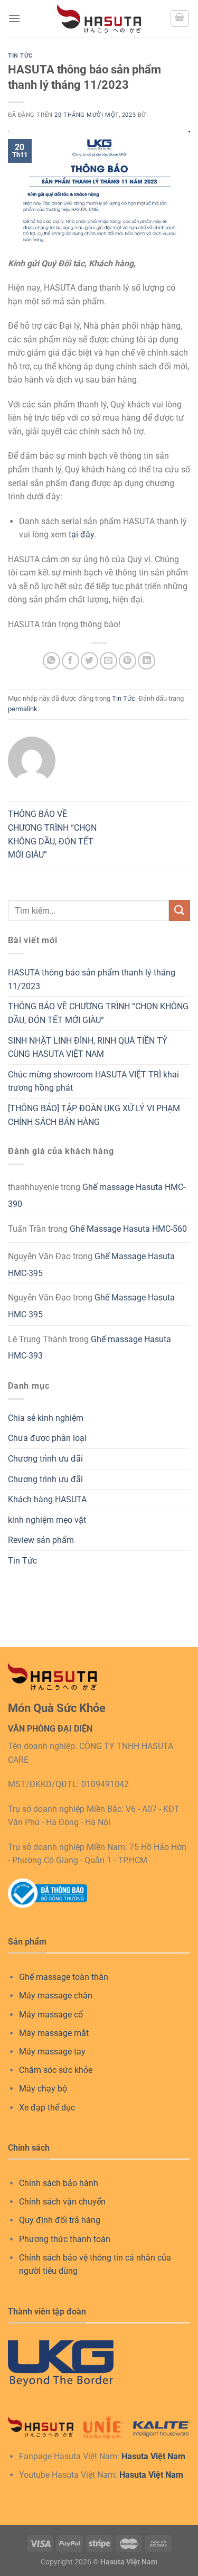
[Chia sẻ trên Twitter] (89, 661)
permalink (23, 709)
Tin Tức (20, 56)
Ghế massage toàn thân (64, 1977)
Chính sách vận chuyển (62, 2202)
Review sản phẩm (41, 1540)
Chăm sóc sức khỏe (56, 2070)
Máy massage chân (56, 1996)
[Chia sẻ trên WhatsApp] (51, 661)
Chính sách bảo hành (59, 2183)
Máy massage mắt (54, 2033)
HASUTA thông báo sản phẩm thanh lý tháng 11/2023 (92, 979)
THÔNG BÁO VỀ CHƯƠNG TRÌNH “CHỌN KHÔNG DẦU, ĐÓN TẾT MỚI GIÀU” (98, 1013)
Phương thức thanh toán (65, 2239)
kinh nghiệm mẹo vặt (47, 1520)
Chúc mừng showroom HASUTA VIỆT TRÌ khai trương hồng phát (93, 1081)
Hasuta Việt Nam (153, 2456)
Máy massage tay (52, 2052)
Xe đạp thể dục (47, 2108)
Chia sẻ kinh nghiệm (46, 1418)
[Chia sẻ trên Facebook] (70, 661)
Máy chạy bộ (43, 2089)
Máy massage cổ (51, 2015)
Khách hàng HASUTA (47, 1499)
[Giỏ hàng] (180, 18)
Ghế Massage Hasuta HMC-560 (128, 1229)
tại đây (81, 534)
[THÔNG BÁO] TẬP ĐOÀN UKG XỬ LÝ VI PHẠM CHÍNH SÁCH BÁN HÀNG (94, 1115)
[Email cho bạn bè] (109, 661)
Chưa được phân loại (47, 1438)
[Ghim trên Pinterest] (128, 661)
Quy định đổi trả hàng (60, 2220)
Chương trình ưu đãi (45, 1459)
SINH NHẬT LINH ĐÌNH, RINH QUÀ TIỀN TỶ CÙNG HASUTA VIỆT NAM (88, 1048)
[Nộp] (180, 910)
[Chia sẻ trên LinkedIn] (147, 661)
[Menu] (14, 18)
